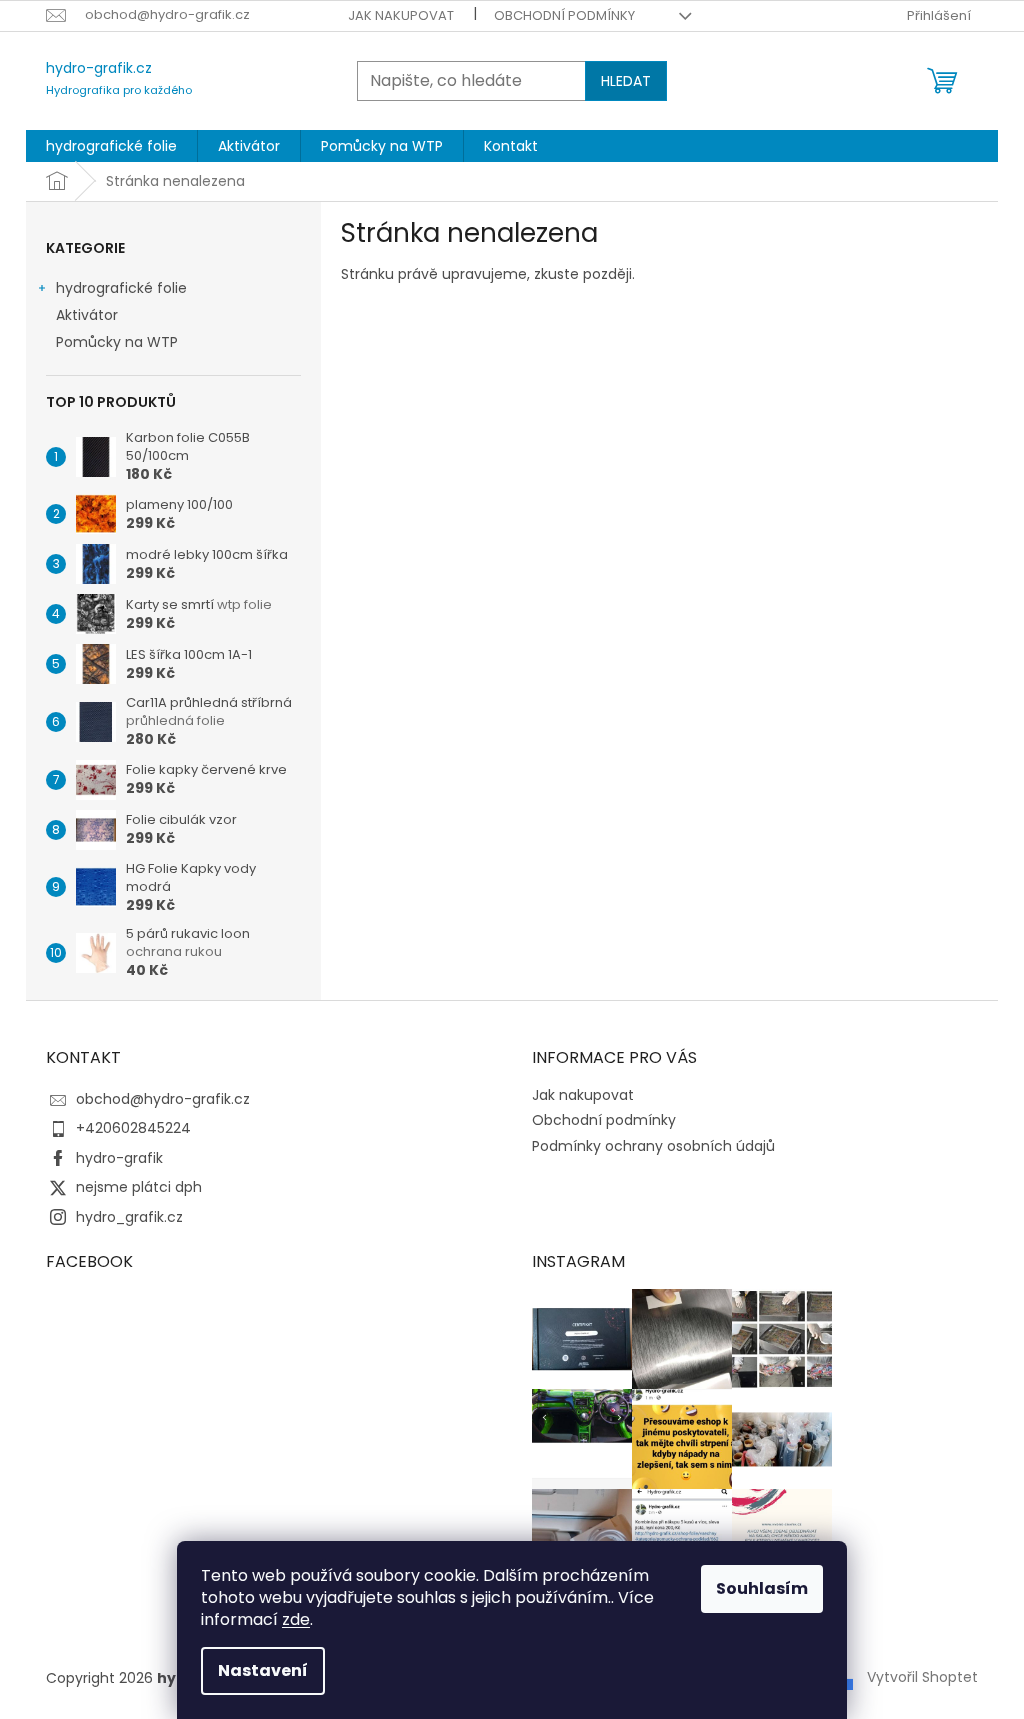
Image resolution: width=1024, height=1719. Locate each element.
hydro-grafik (119, 1158)
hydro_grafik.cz (129, 1217)
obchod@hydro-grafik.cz (163, 1099)
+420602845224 (133, 1128)
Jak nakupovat (401, 15)
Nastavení (263, 1670)
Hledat (626, 81)
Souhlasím (762, 1588)
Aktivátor (87, 315)
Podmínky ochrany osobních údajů (653, 1146)
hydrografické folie (121, 288)
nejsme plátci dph (139, 1187)
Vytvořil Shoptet (922, 1677)
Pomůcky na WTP (117, 342)
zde (296, 1619)
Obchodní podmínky (564, 15)
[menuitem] (111, 146)
